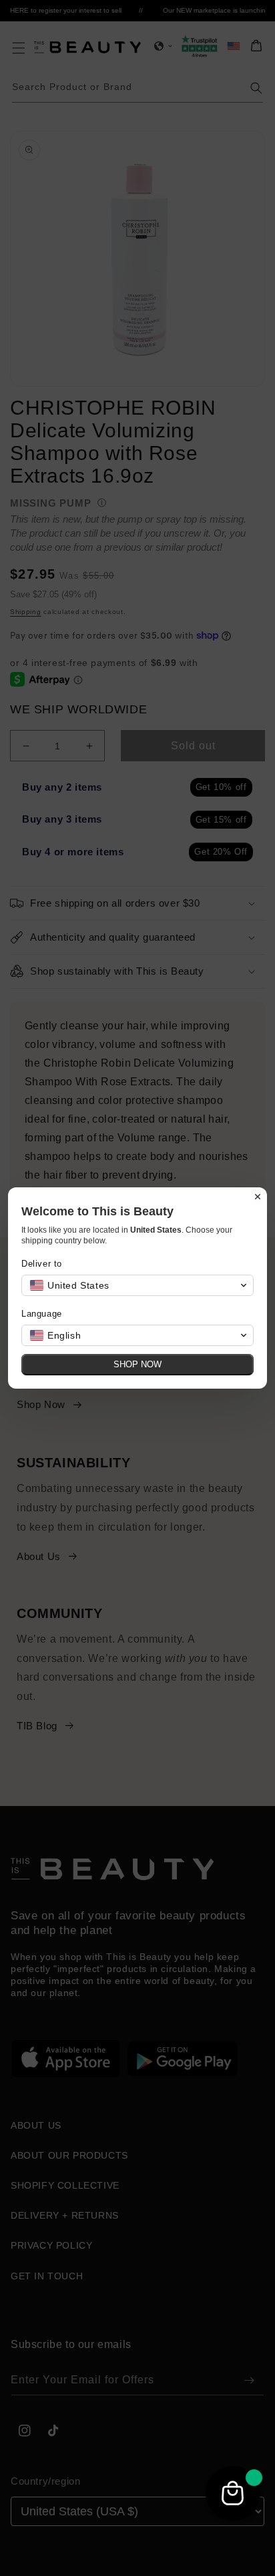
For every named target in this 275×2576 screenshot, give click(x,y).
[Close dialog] (258, 1197)
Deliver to (42, 1264)
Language (42, 1314)
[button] (137, 1285)
